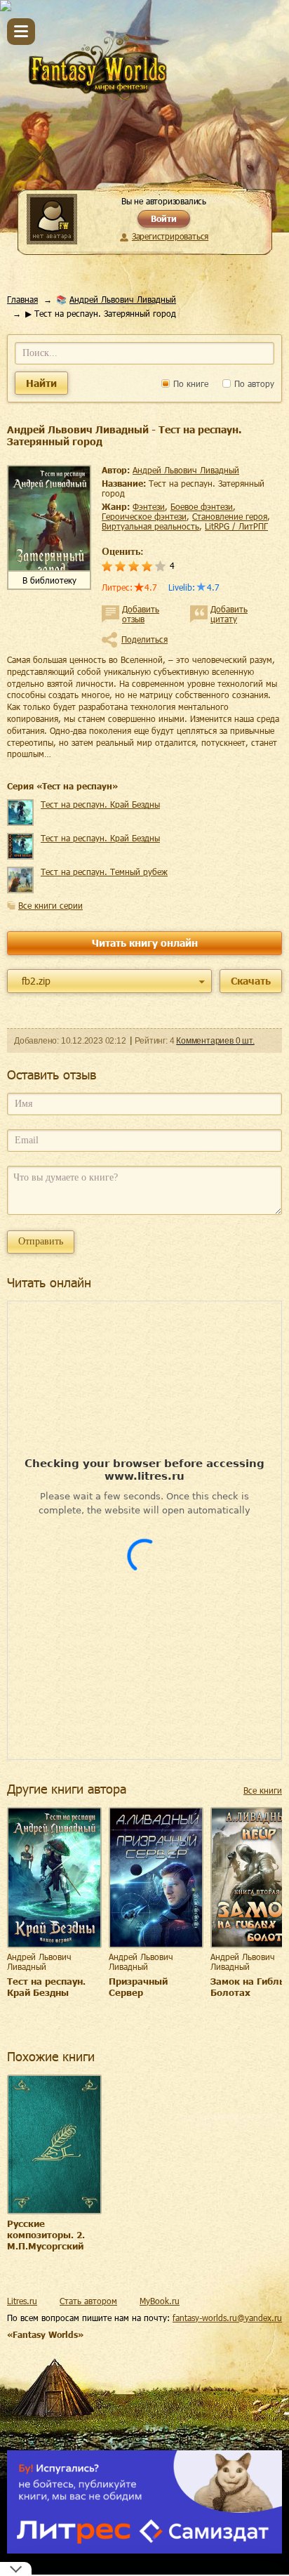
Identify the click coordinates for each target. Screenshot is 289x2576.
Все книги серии (51, 905)
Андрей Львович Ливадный (123, 299)
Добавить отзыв (141, 614)
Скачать (251, 981)
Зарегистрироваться (170, 236)
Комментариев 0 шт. (215, 1041)
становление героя (230, 516)
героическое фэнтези (144, 516)
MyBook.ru (160, 2301)
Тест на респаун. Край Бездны (100, 804)
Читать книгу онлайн (145, 943)
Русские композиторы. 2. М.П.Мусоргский (46, 2235)
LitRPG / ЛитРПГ (236, 526)
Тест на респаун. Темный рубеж (104, 872)
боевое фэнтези (202, 506)
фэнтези (149, 506)
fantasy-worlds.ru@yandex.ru (227, 2318)
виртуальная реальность (150, 526)
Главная (22, 299)
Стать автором (88, 2301)
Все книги (263, 1790)
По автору (253, 383)
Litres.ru (22, 2301)
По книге (189, 383)
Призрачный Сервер (138, 1987)
